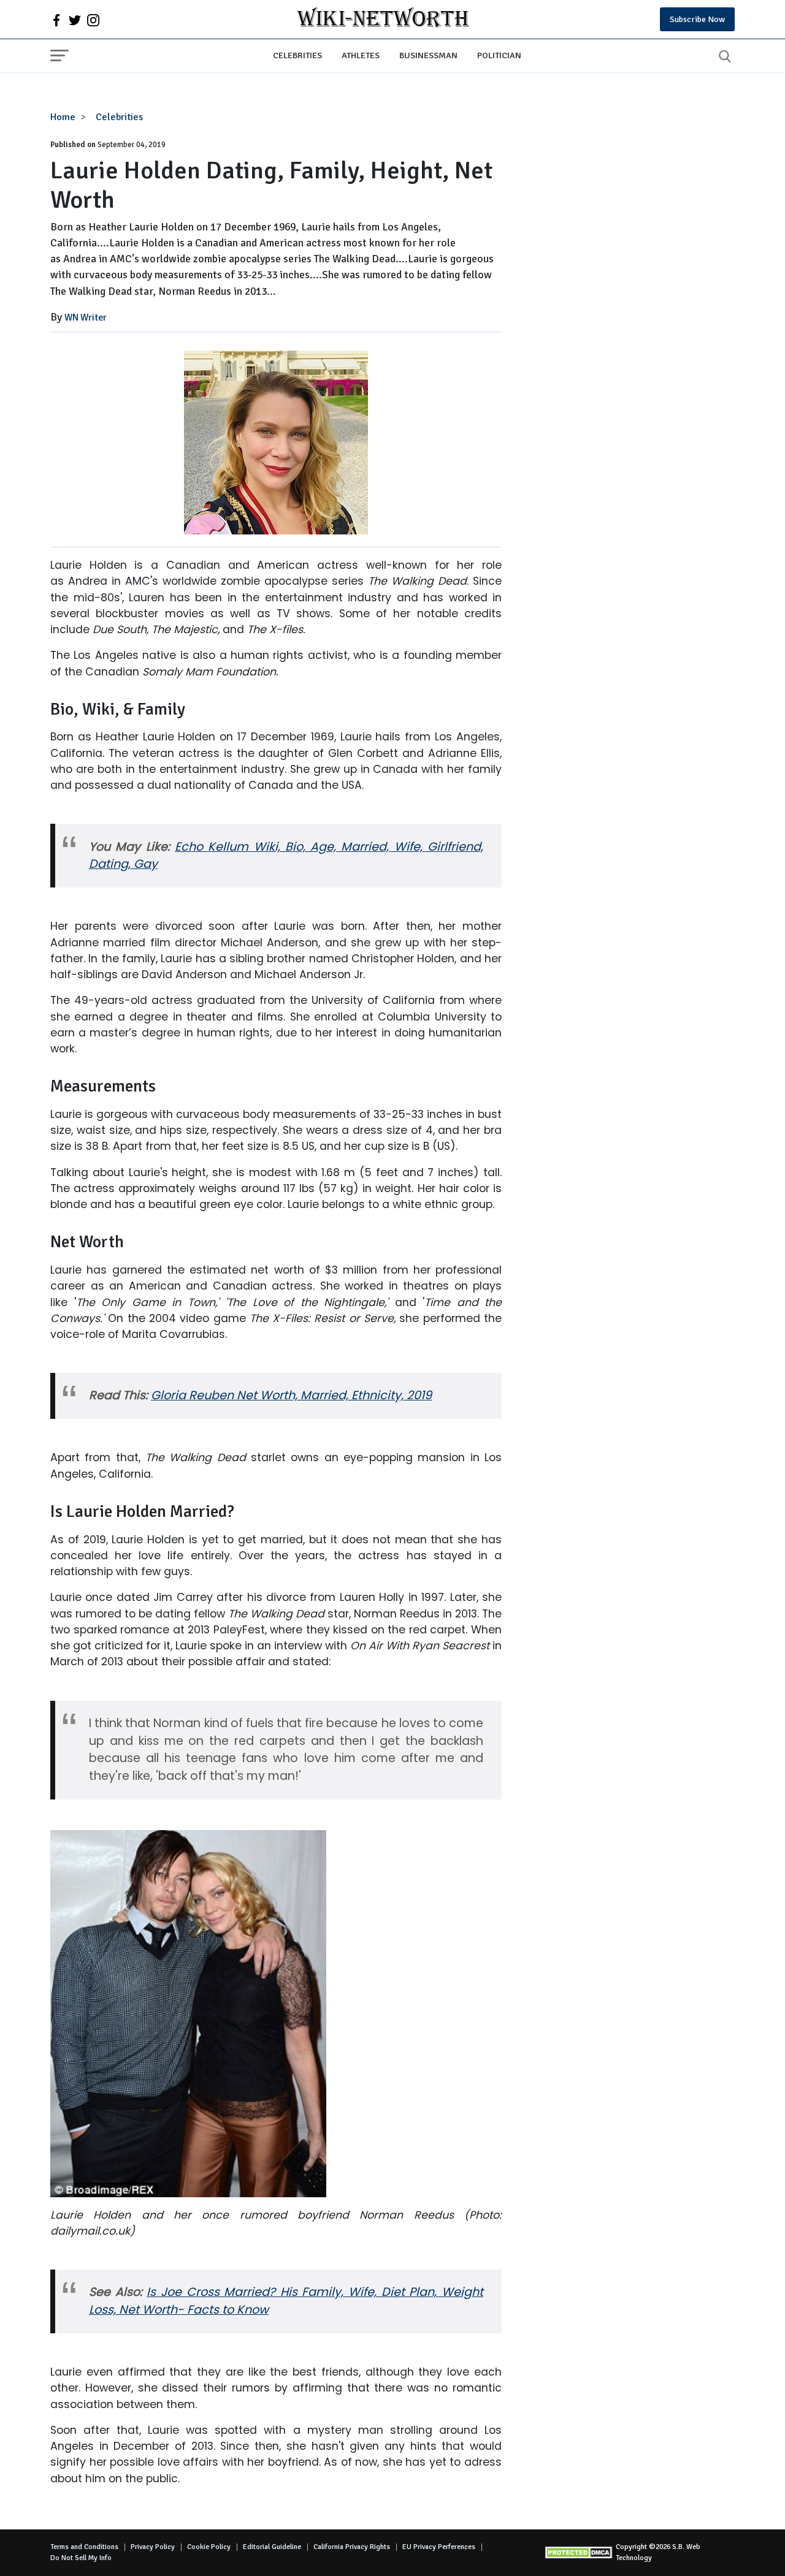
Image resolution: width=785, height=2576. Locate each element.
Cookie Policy (209, 2547)
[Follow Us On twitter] (75, 20)
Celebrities (297, 55)
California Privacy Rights (352, 2547)
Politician (499, 55)
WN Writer (86, 317)
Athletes (361, 55)
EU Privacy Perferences (439, 2547)
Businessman (428, 55)
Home (63, 117)
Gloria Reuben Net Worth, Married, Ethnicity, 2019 (291, 1395)
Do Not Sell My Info (81, 2558)
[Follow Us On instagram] (93, 20)
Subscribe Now (697, 19)
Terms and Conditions (84, 2547)
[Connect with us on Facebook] (56, 20)
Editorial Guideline (272, 2547)
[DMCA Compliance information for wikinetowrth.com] (580, 2552)
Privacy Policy (153, 2547)
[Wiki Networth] (383, 19)
